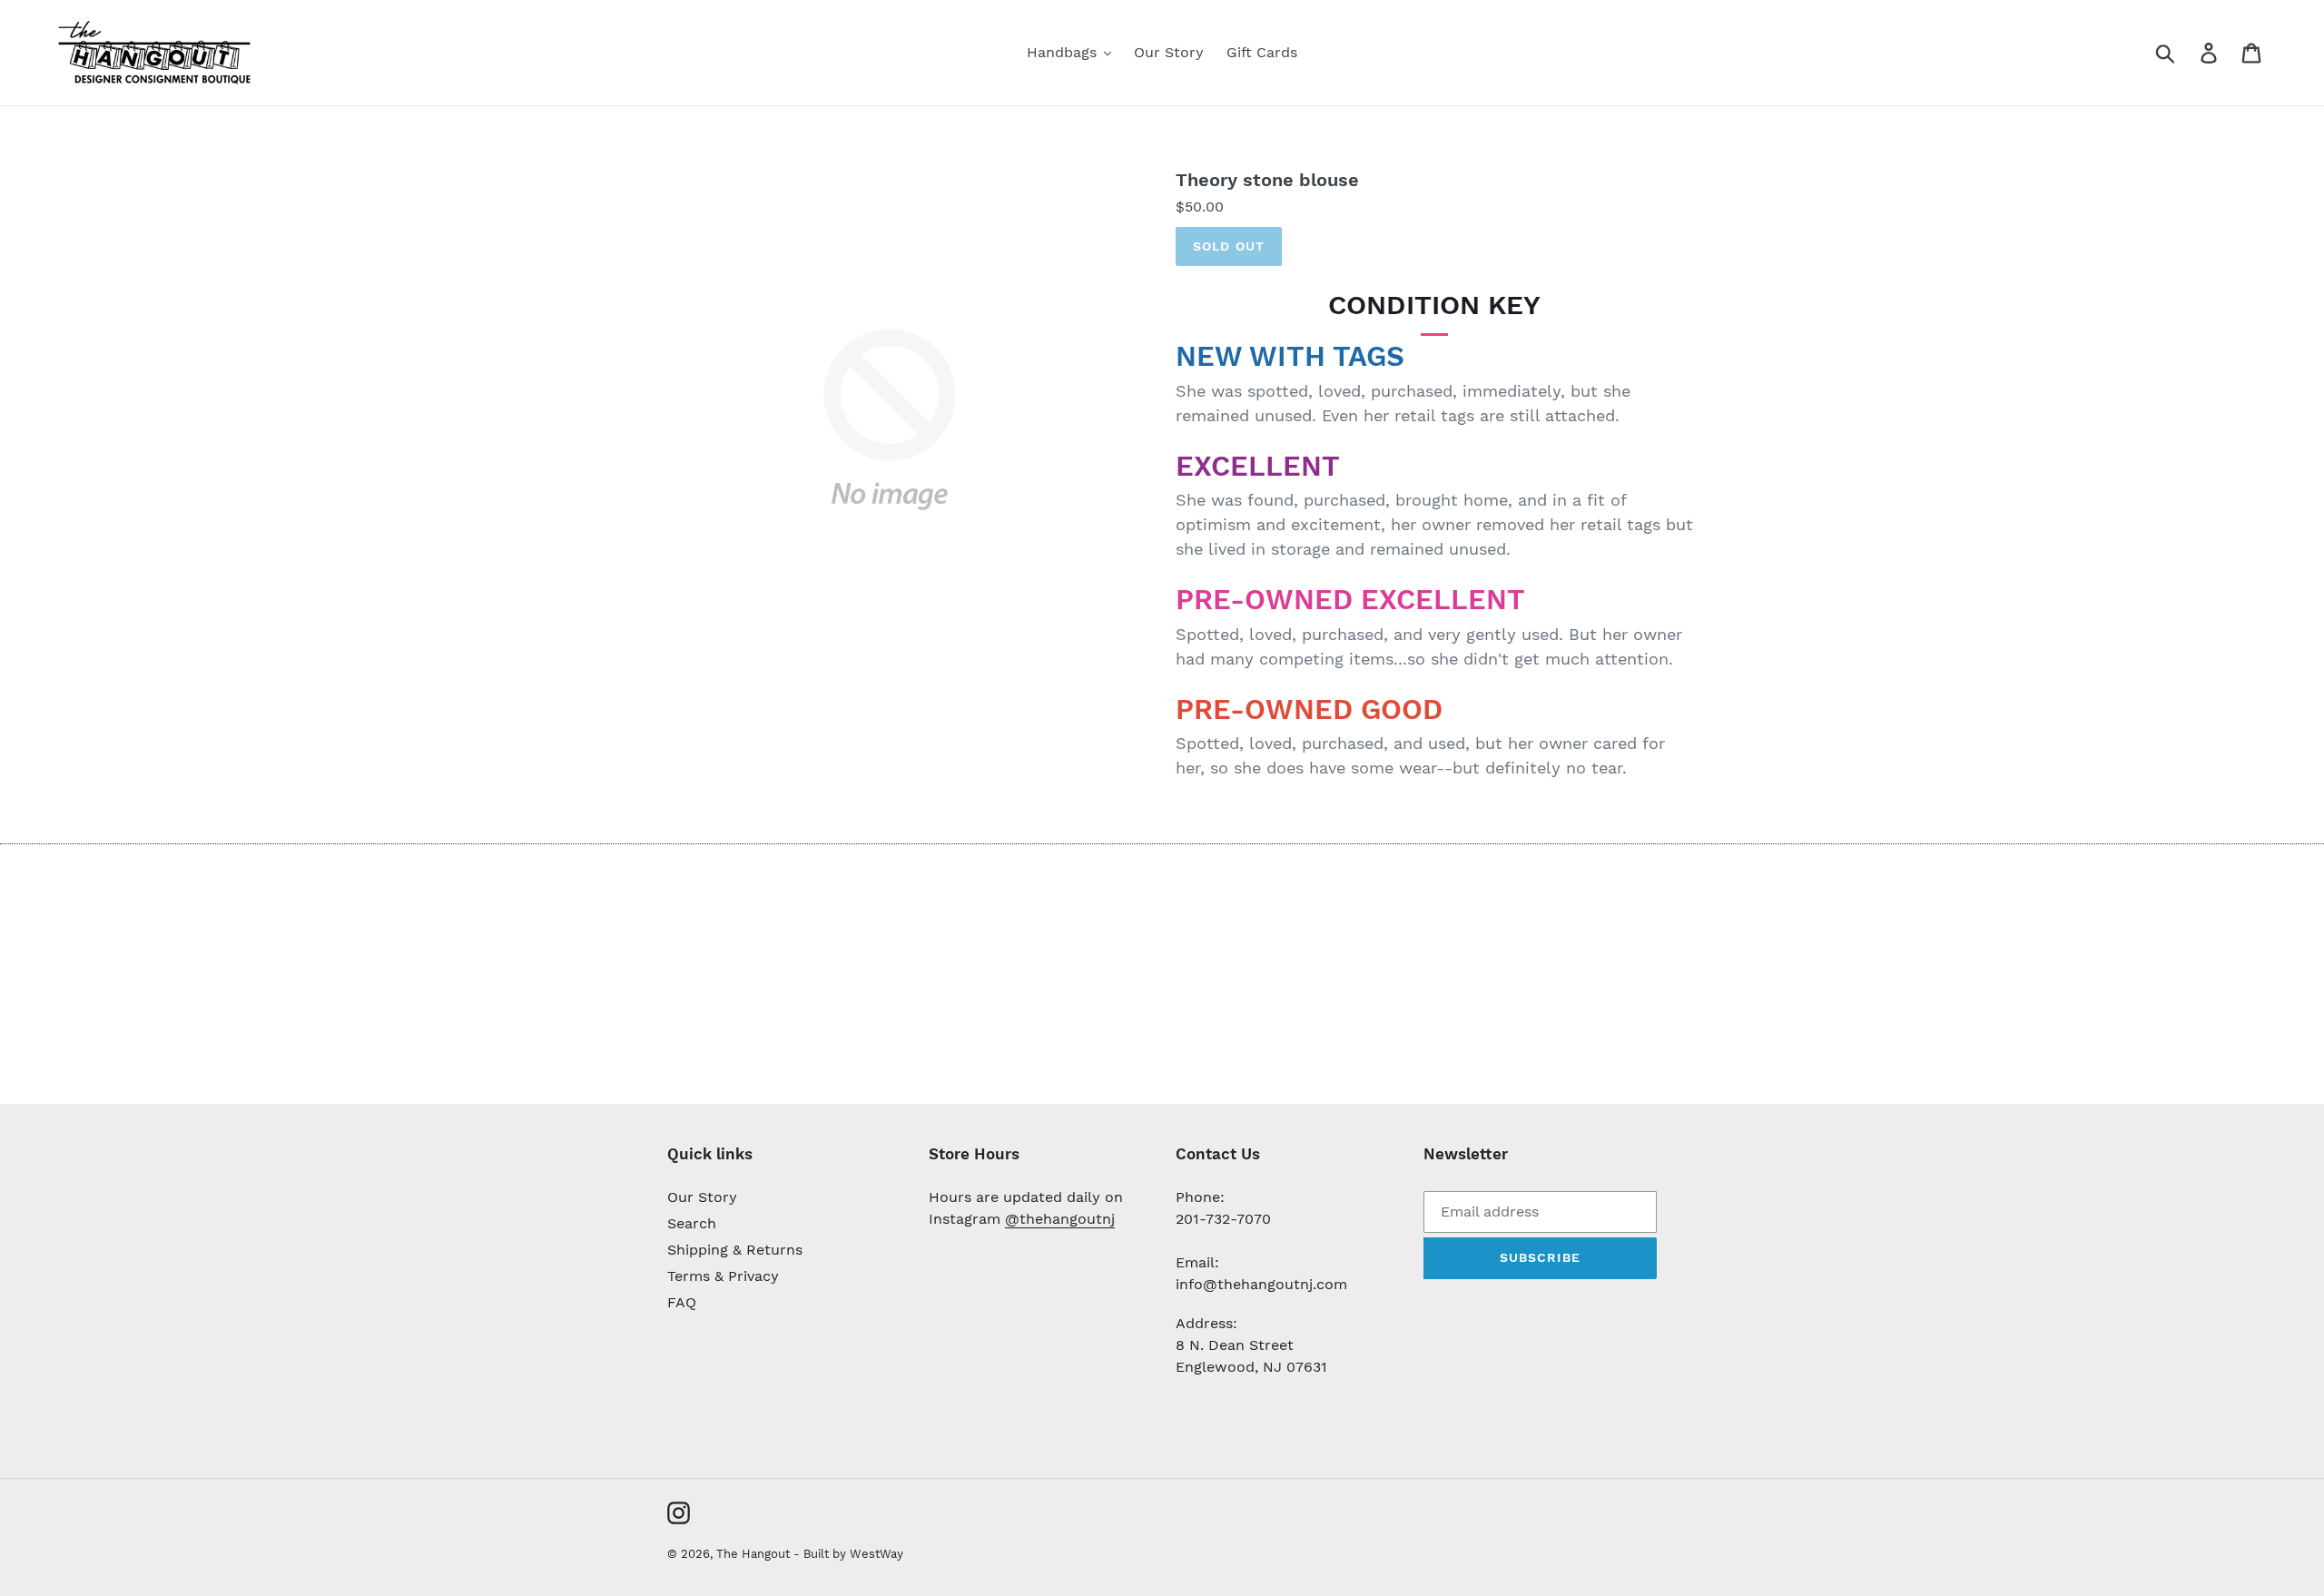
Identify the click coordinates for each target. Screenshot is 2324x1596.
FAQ (682, 1302)
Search (692, 1223)
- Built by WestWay (848, 1554)
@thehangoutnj (1060, 1219)
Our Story (702, 1197)
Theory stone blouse (1267, 180)
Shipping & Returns (735, 1250)
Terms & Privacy (723, 1276)
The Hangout (755, 1554)
